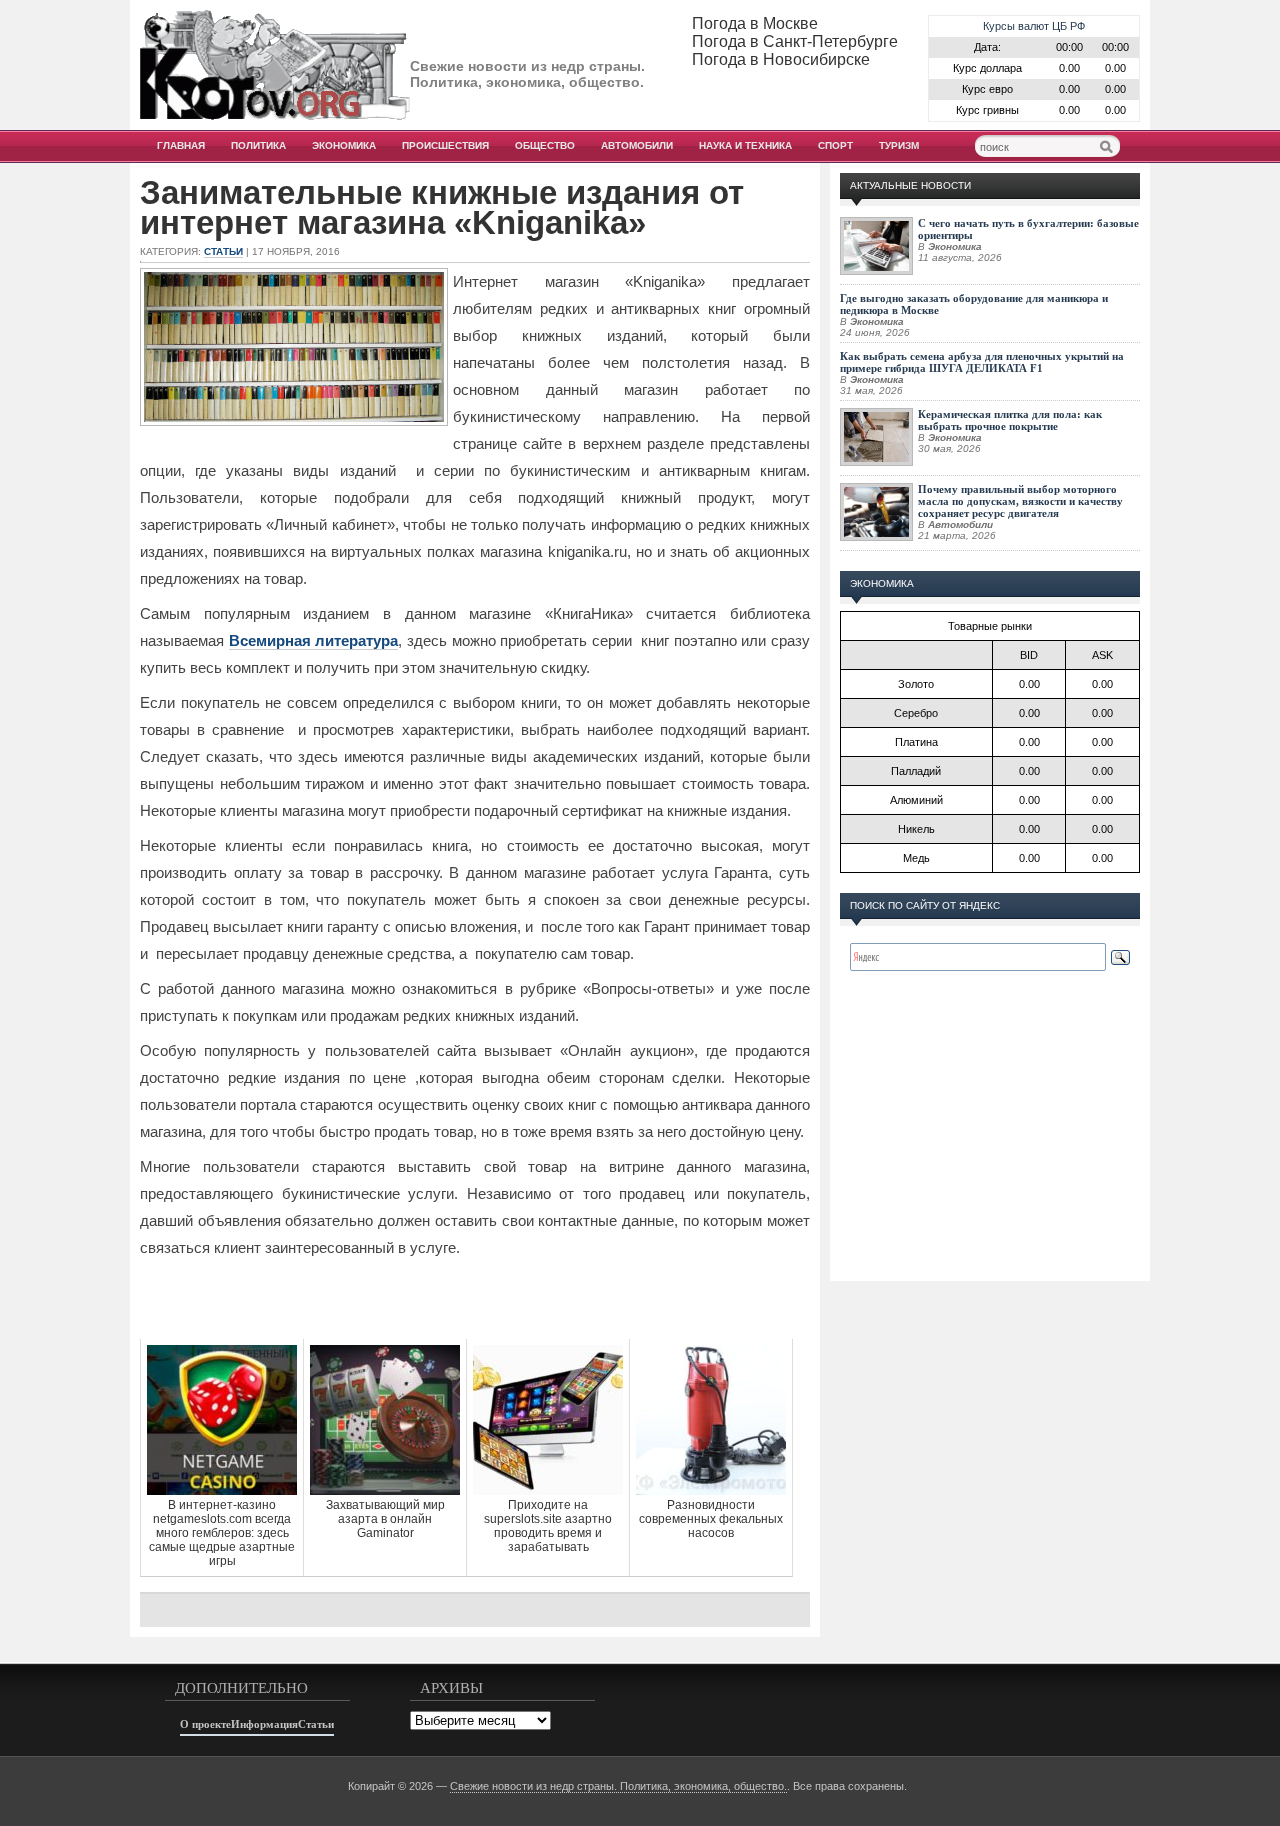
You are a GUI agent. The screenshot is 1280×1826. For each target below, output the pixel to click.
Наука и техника (745, 145)
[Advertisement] (475, 1299)
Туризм (899, 145)
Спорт (835, 145)
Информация (264, 1724)
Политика (258, 145)
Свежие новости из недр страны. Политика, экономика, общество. (618, 1786)
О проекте (205, 1724)
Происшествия (445, 145)
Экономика (344, 145)
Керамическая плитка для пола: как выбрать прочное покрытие (1010, 420)
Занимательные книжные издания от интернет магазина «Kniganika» (442, 208)
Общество (545, 145)
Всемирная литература (314, 640)
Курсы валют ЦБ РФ (1034, 26)
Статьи (223, 251)
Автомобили (637, 145)
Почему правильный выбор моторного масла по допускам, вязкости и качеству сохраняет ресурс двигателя (1020, 501)
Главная (181, 145)
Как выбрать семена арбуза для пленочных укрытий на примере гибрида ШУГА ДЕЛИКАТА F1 (982, 362)
